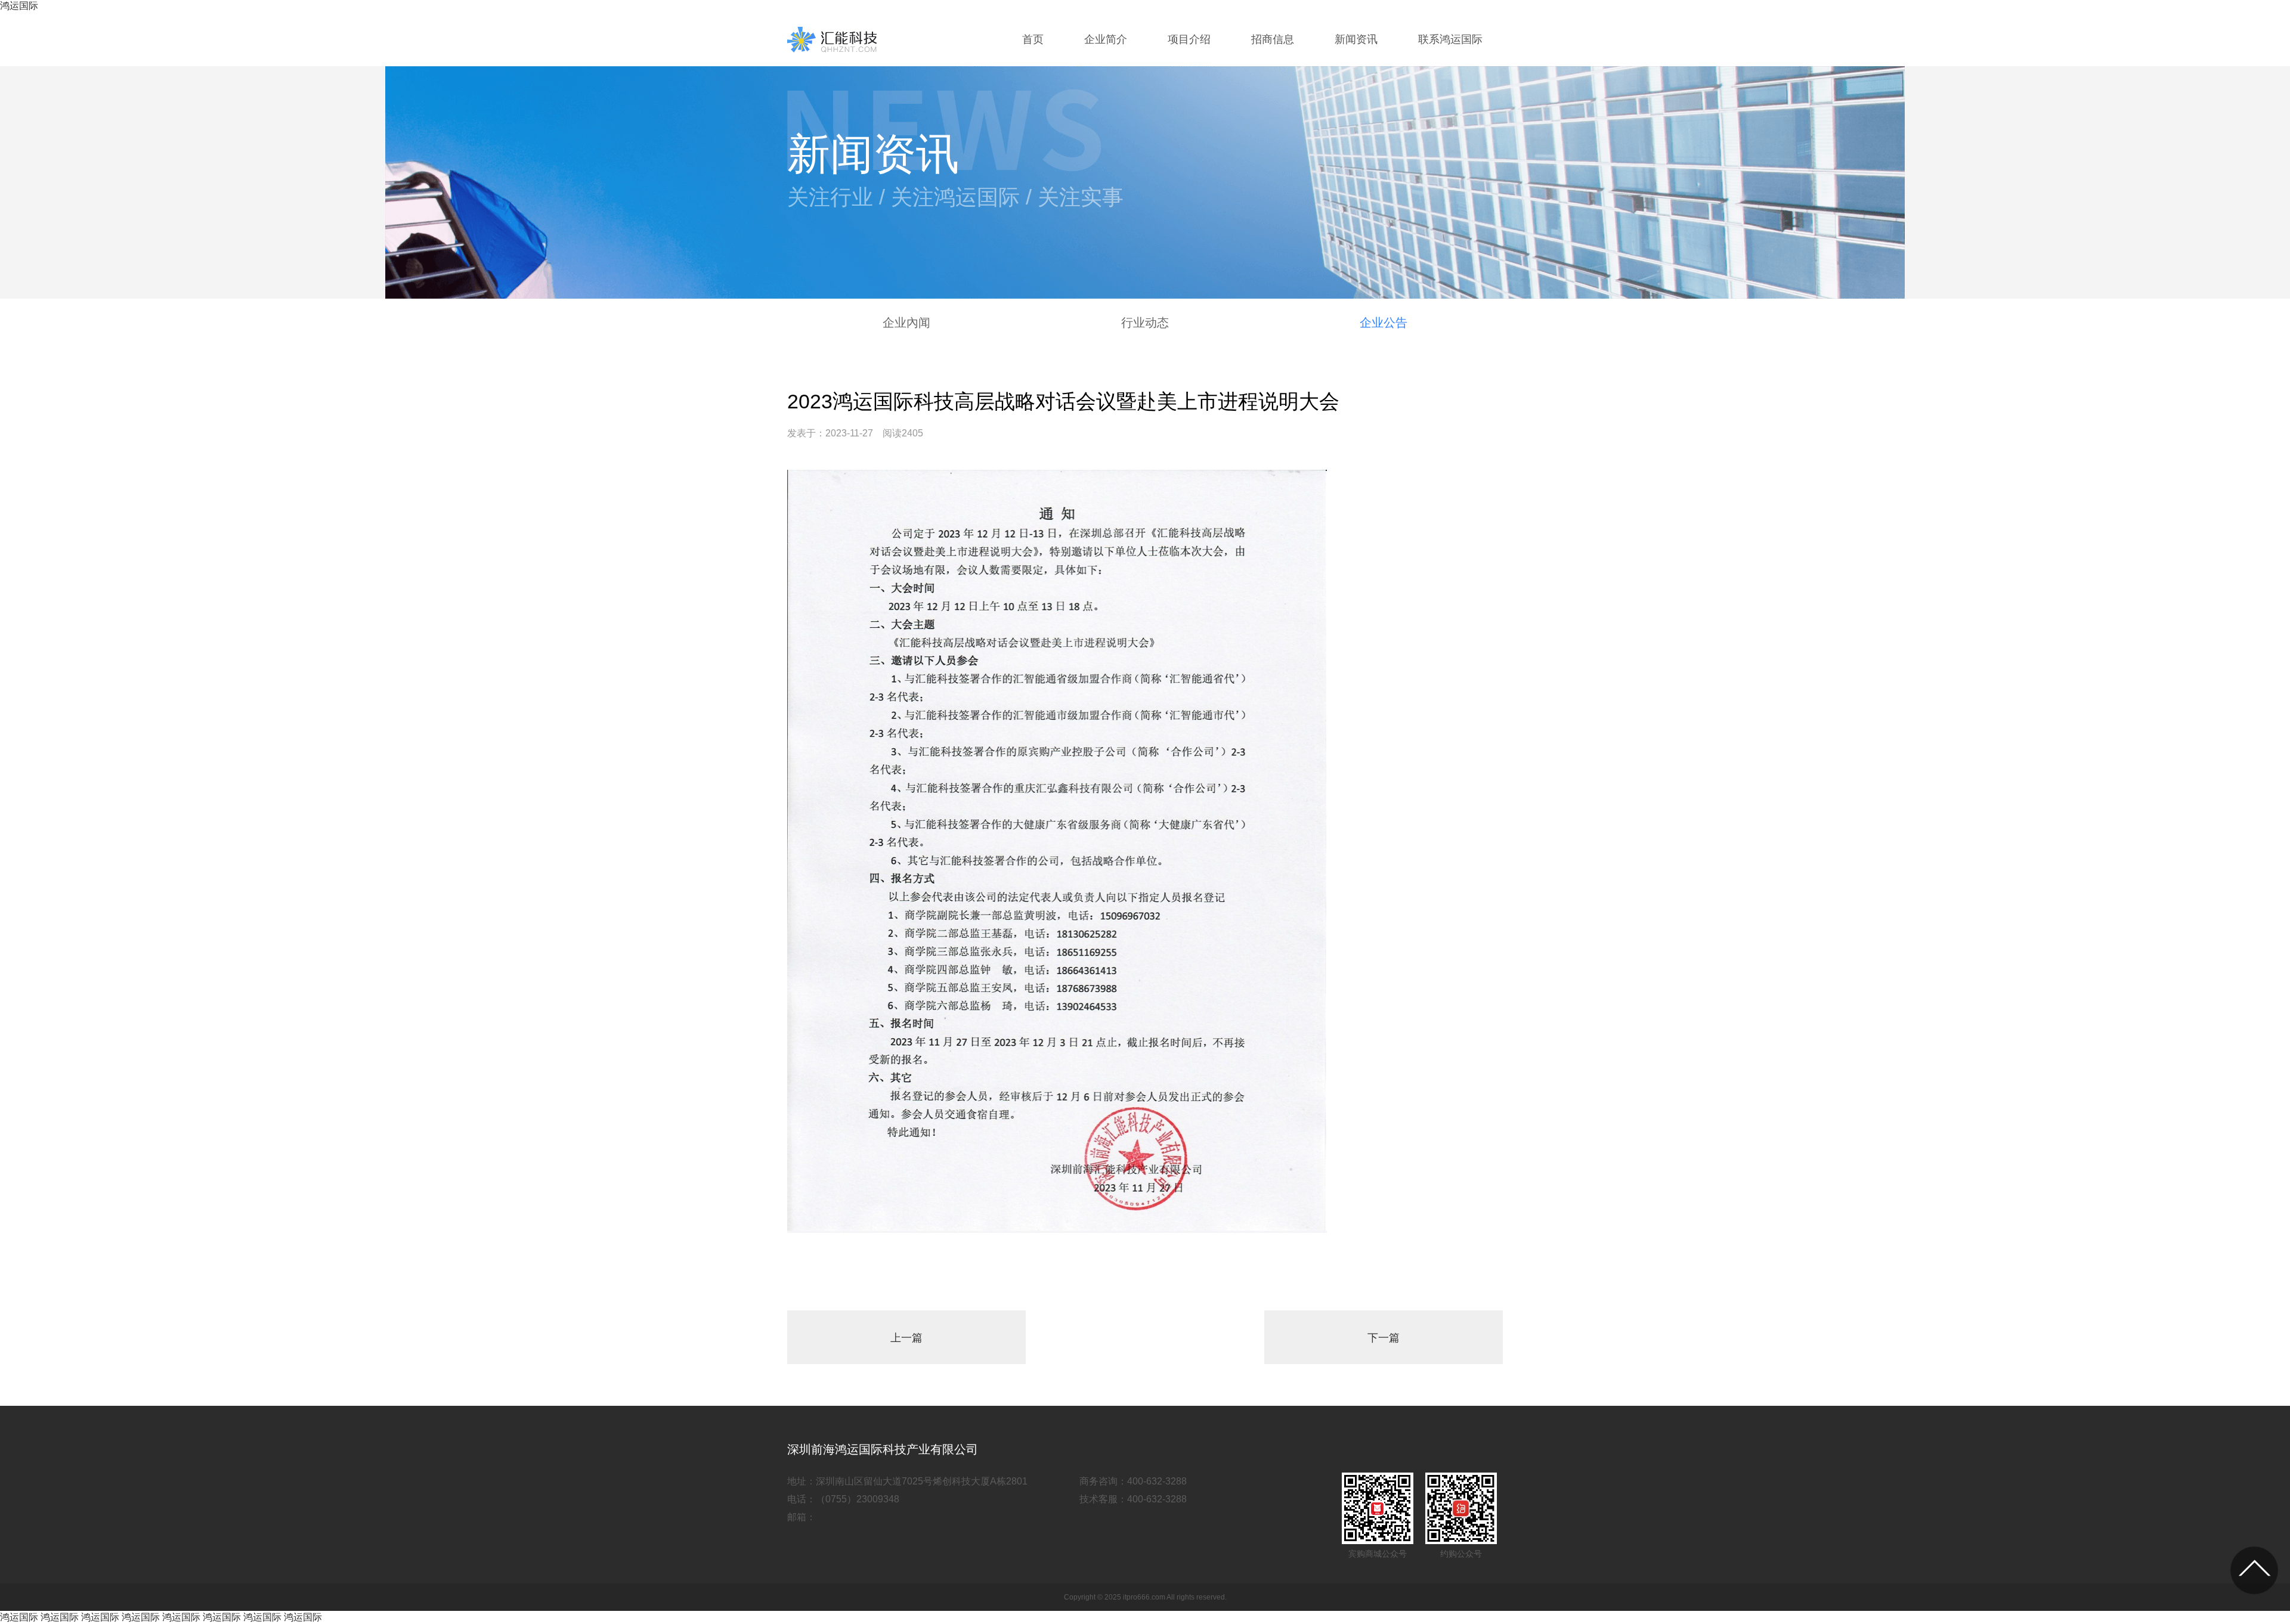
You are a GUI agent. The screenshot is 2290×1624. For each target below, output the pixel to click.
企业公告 (1384, 323)
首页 (1033, 39)
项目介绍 (1189, 39)
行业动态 (1145, 323)
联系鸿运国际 (1450, 39)
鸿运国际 (19, 6)
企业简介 (1106, 39)
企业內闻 (906, 323)
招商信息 (1273, 39)
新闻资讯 (1356, 39)
